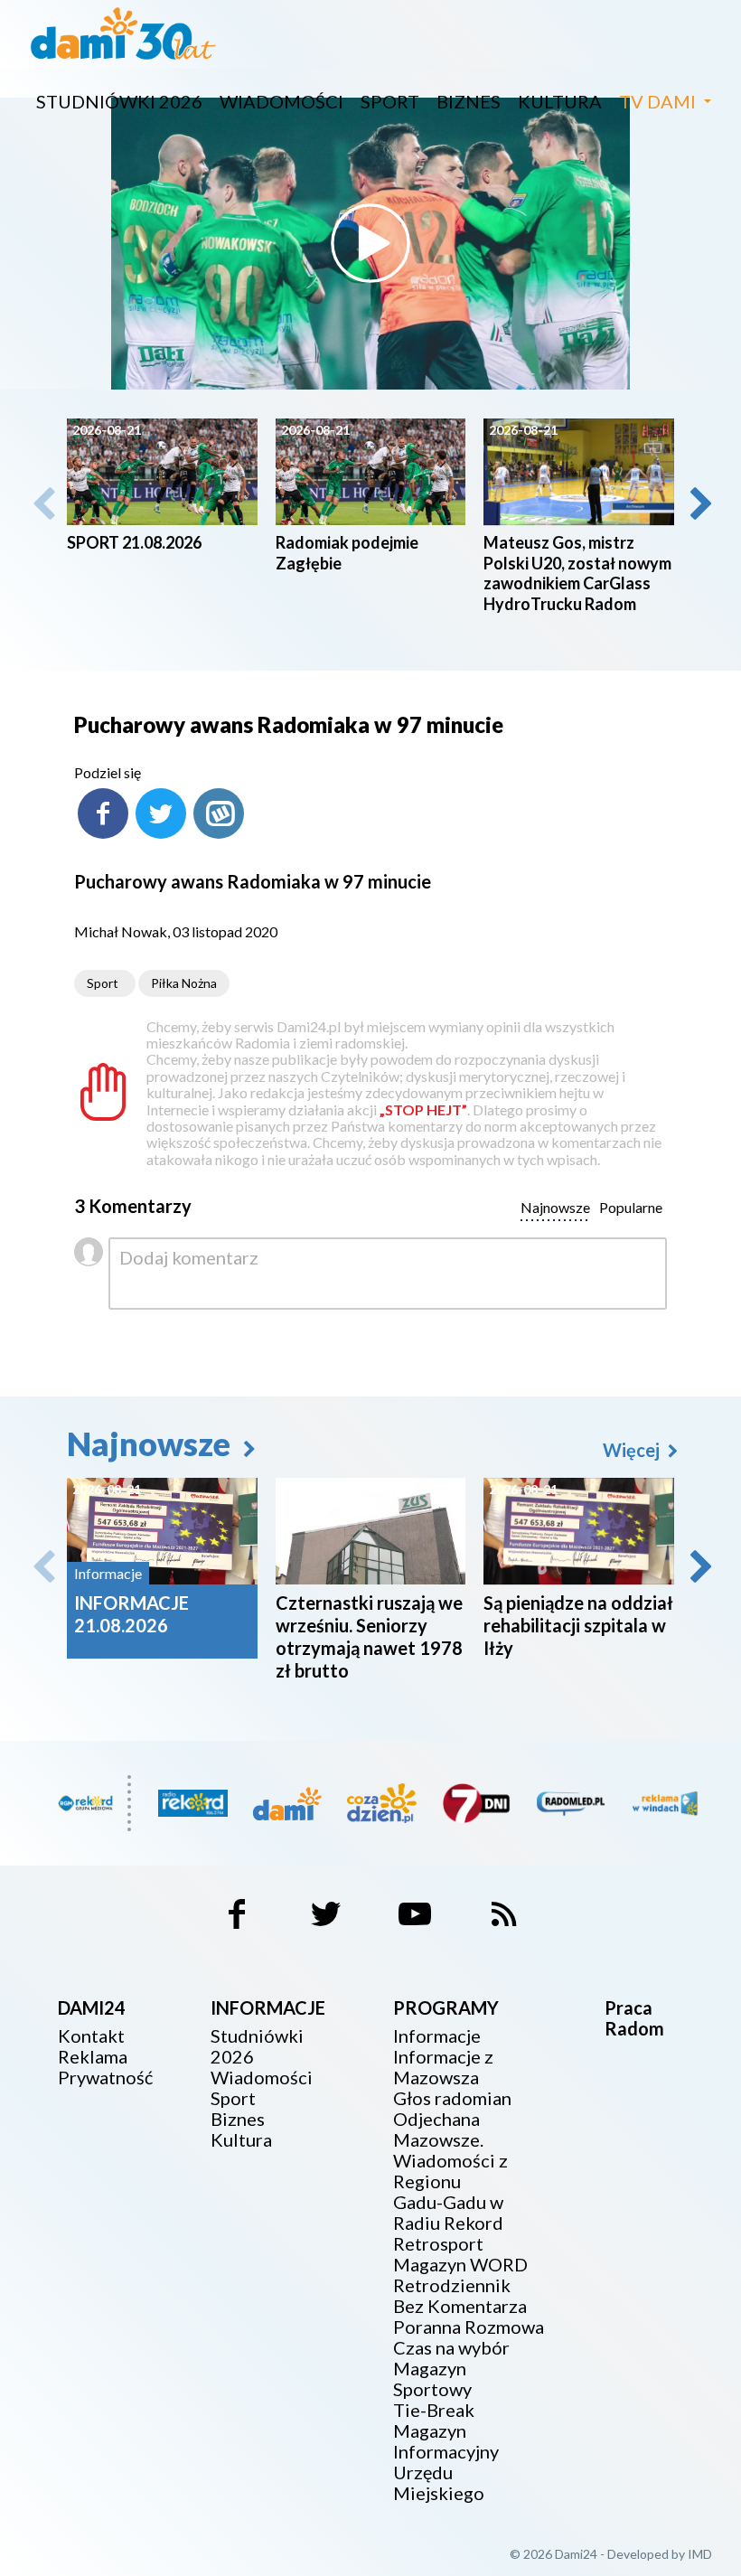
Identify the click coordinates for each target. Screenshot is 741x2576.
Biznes (469, 101)
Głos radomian (452, 2098)
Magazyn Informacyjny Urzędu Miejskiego (446, 2462)
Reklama (93, 2057)
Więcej (633, 1450)
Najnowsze (152, 1443)
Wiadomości (281, 101)
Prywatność (105, 2078)
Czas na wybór (451, 2348)
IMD (700, 2554)
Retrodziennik (452, 2285)
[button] (699, 503)
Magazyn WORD (460, 2265)
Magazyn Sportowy (432, 2379)
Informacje (437, 2036)
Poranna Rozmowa (469, 2327)
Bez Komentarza (460, 2306)
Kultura (560, 101)
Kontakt (91, 2036)
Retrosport (438, 2244)
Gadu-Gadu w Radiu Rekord (448, 2213)
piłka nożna (184, 983)
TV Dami (657, 101)
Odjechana (436, 2119)
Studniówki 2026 (119, 101)
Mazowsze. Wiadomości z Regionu (450, 2161)
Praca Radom (634, 2018)
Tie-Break (434, 2410)
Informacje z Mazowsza (443, 2067)
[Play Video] (370, 243)
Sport (390, 101)
